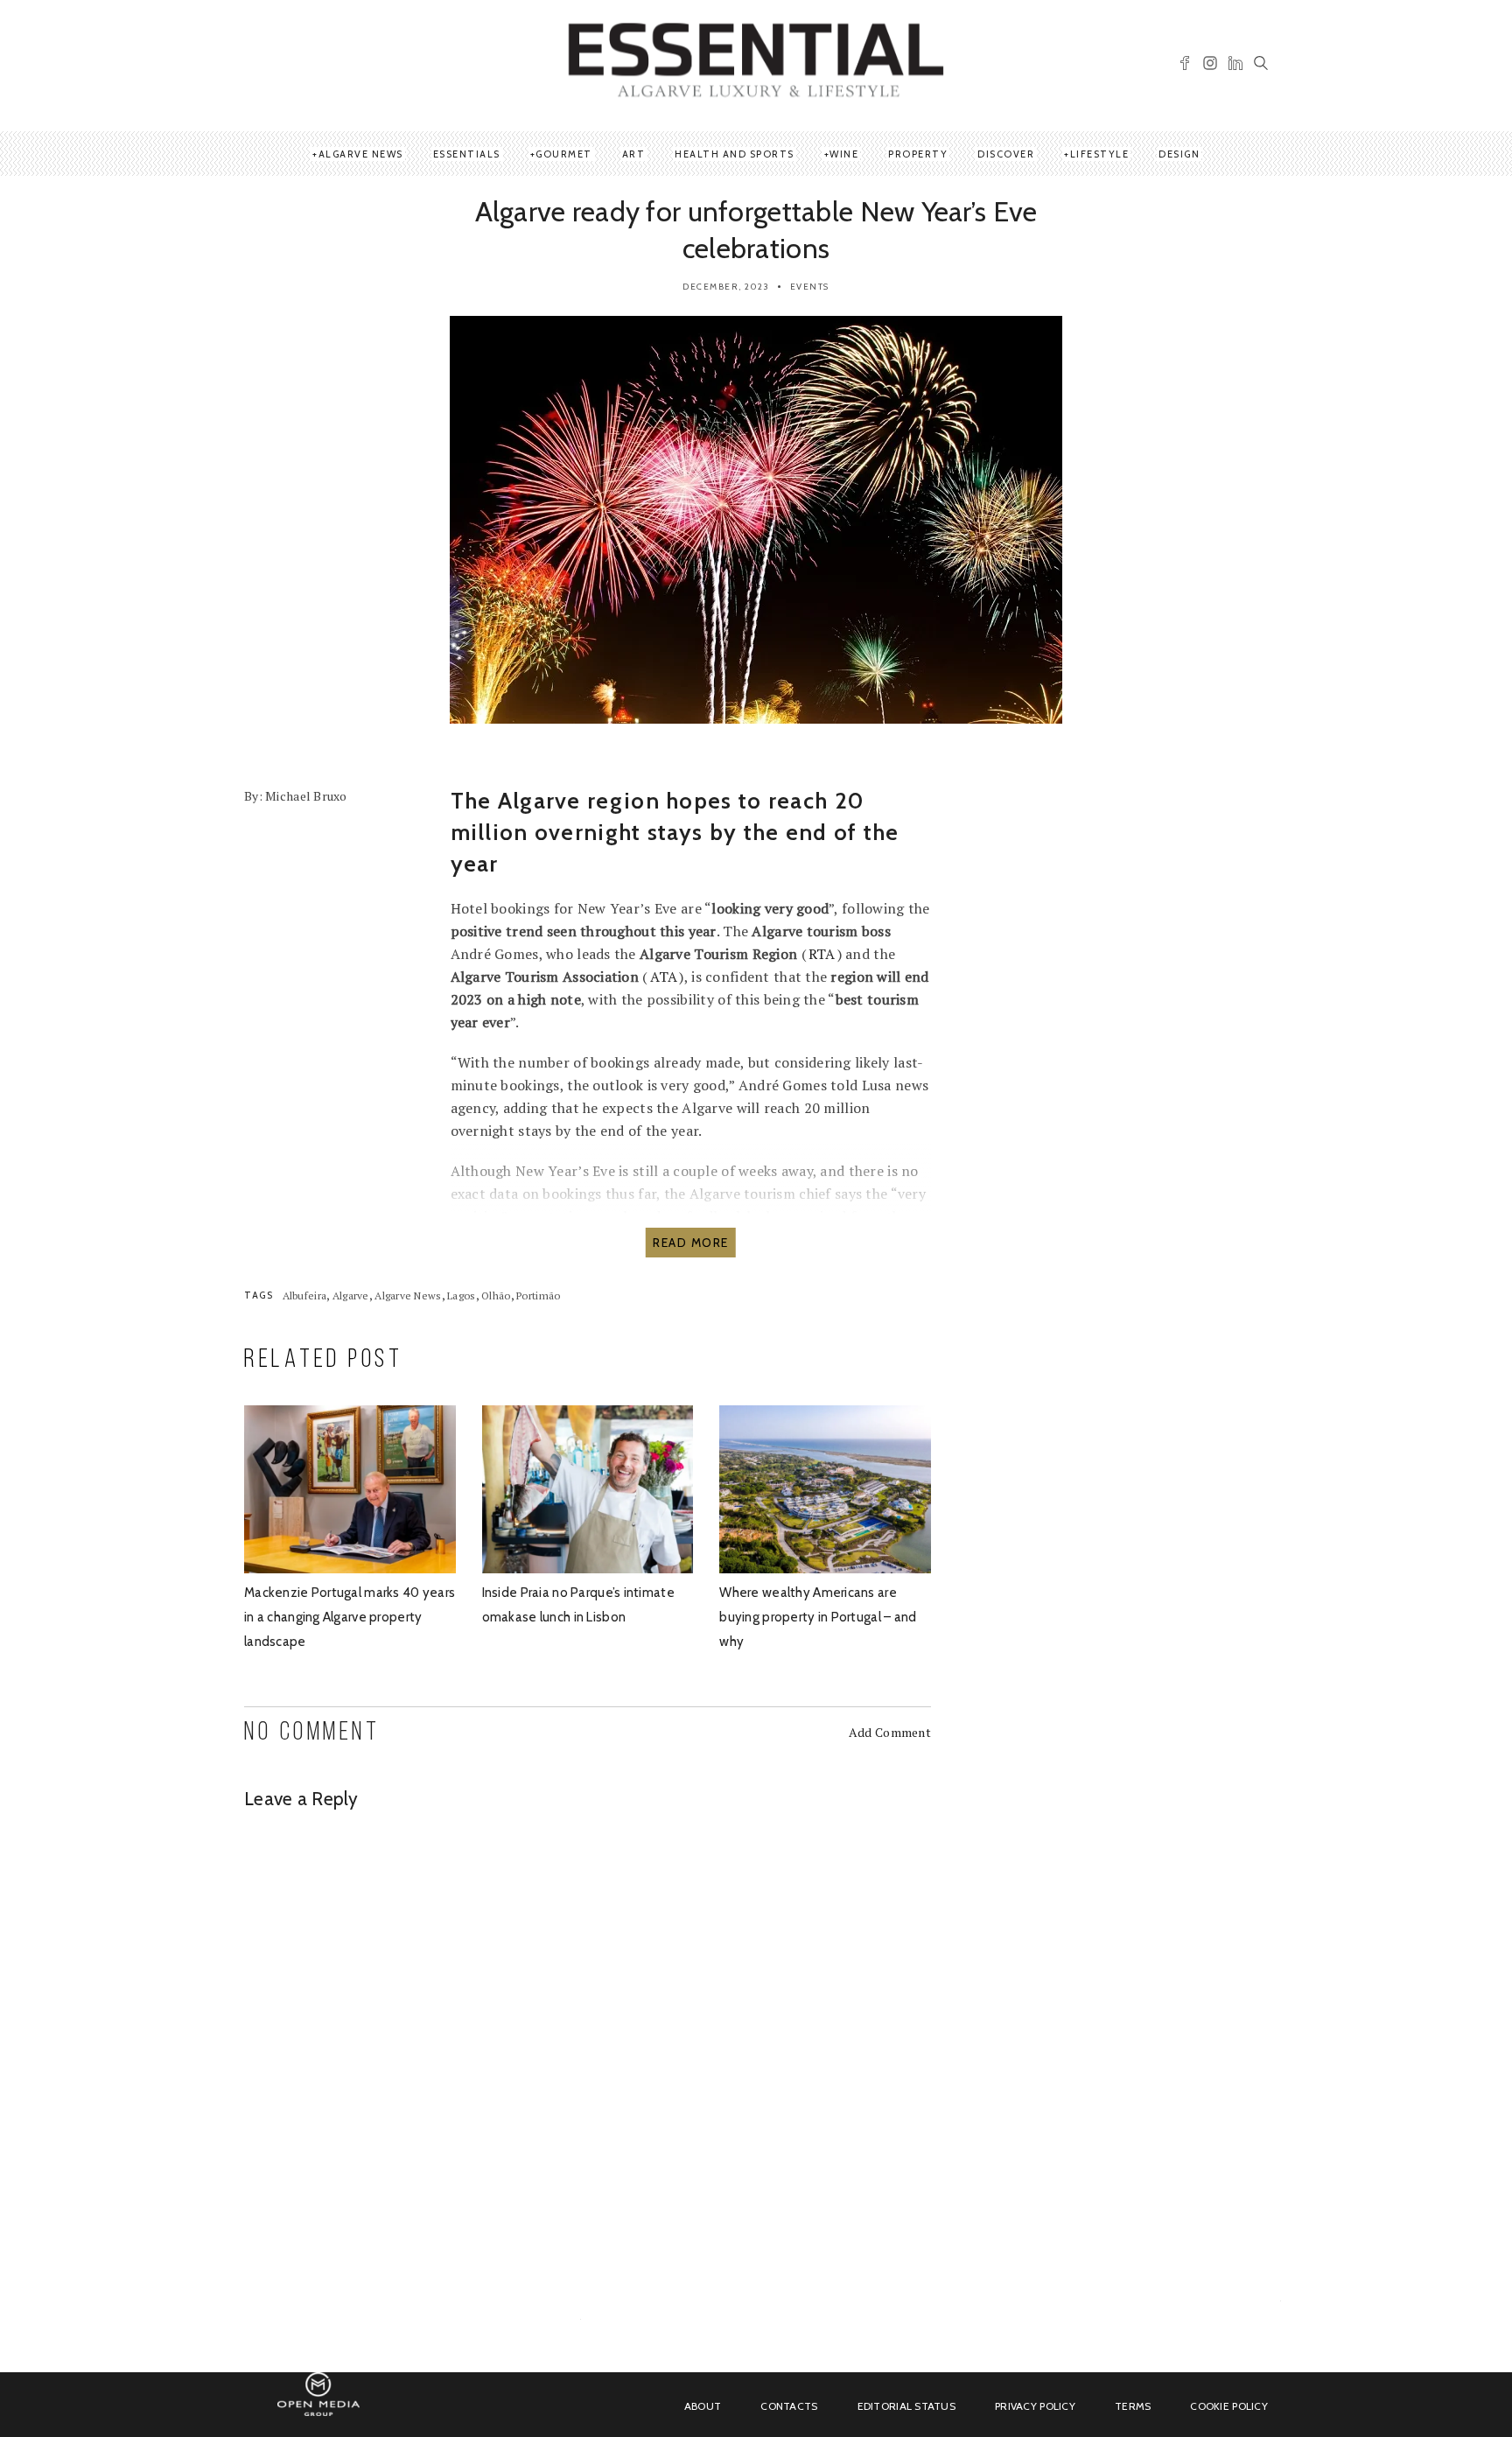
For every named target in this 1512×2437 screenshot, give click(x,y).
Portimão (538, 1296)
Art (634, 154)
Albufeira (305, 1296)
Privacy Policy (1035, 2406)
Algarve (351, 1296)
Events (810, 287)
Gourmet (564, 154)
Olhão (496, 1296)
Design (1179, 154)
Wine (844, 154)
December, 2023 (726, 287)
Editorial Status (906, 2406)
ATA (664, 977)
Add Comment (890, 1732)
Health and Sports (735, 154)
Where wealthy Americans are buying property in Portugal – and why (818, 1617)
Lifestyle (1100, 154)
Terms (1133, 2406)
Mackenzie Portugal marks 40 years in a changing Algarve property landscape (350, 1617)
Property (918, 154)
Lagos (461, 1296)
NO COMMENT (312, 1733)
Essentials (467, 154)
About (703, 2406)
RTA (822, 954)
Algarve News (361, 154)
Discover (1006, 154)
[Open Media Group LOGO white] (318, 2404)
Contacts (789, 2406)
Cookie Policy (1229, 2406)
